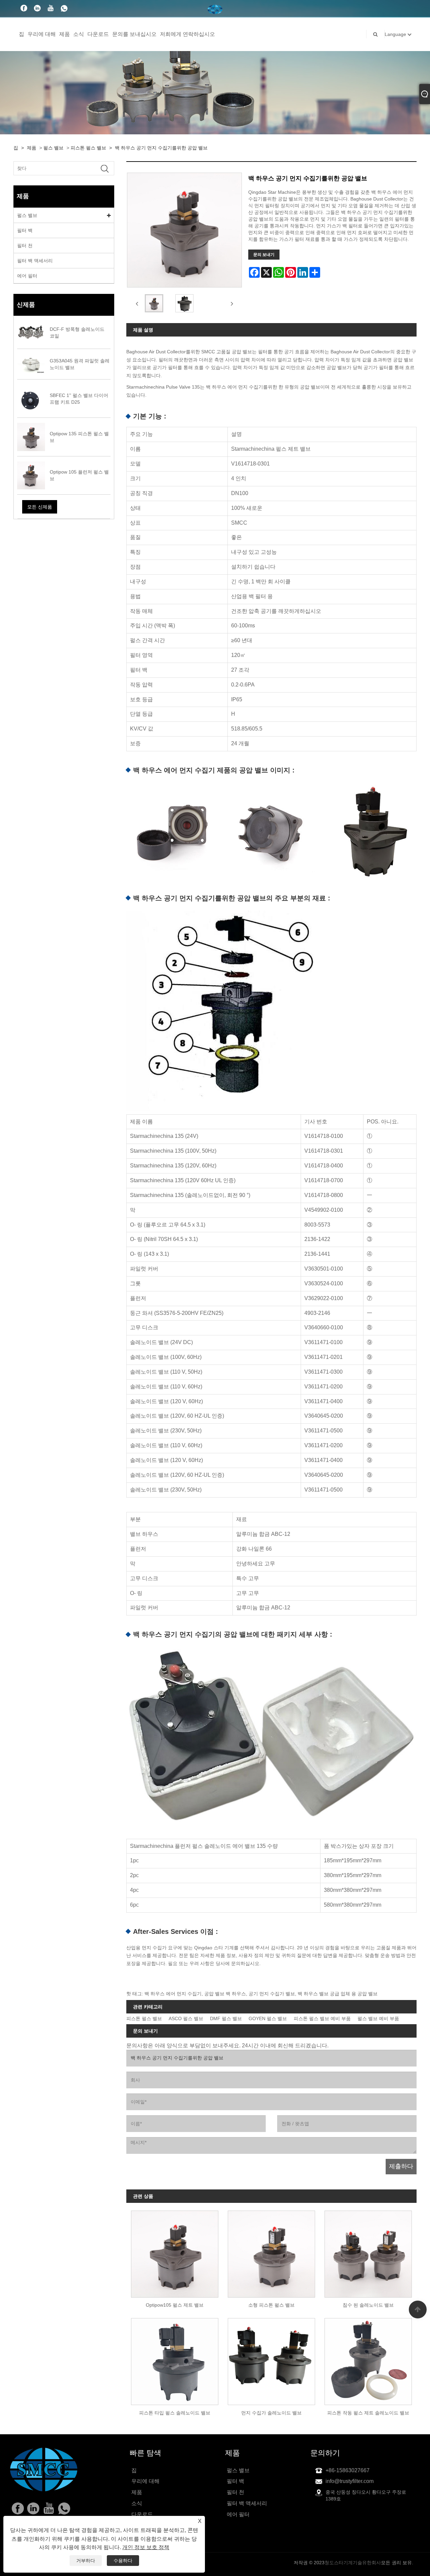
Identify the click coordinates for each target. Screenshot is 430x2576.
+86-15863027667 (348, 2470)
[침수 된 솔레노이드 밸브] (368, 2252)
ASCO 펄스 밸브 (186, 2019)
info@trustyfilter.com (350, 2481)
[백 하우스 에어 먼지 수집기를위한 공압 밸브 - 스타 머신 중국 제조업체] (215, 9)
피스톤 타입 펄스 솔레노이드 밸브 (175, 2413)
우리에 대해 (42, 34)
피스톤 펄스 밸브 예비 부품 (322, 2019)
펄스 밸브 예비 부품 (378, 2019)
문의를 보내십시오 (134, 34)
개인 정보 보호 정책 (146, 2547)
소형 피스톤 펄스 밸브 (271, 2305)
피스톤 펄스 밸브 (88, 148)
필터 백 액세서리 (35, 261)
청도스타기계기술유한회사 (353, 2563)
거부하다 (86, 2561)
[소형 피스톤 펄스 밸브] (271, 2252)
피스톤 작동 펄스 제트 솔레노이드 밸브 (368, 2413)
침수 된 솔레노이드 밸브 (368, 2305)
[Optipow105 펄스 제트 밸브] (175, 2252)
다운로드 (98, 34)
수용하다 (123, 2561)
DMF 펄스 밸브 (226, 2019)
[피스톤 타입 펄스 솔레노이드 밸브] (175, 2359)
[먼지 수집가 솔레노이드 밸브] (271, 2359)
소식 (79, 34)
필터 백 (25, 230)
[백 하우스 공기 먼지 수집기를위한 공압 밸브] (154, 303)
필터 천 (25, 246)
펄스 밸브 (53, 148)
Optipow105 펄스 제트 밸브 (175, 2305)
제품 (64, 34)
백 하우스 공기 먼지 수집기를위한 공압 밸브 (161, 148)
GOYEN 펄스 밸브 (268, 2019)
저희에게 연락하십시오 (187, 34)
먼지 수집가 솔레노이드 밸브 (271, 2413)
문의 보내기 (264, 255)
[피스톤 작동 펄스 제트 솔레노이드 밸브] (368, 2359)
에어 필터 (27, 276)
